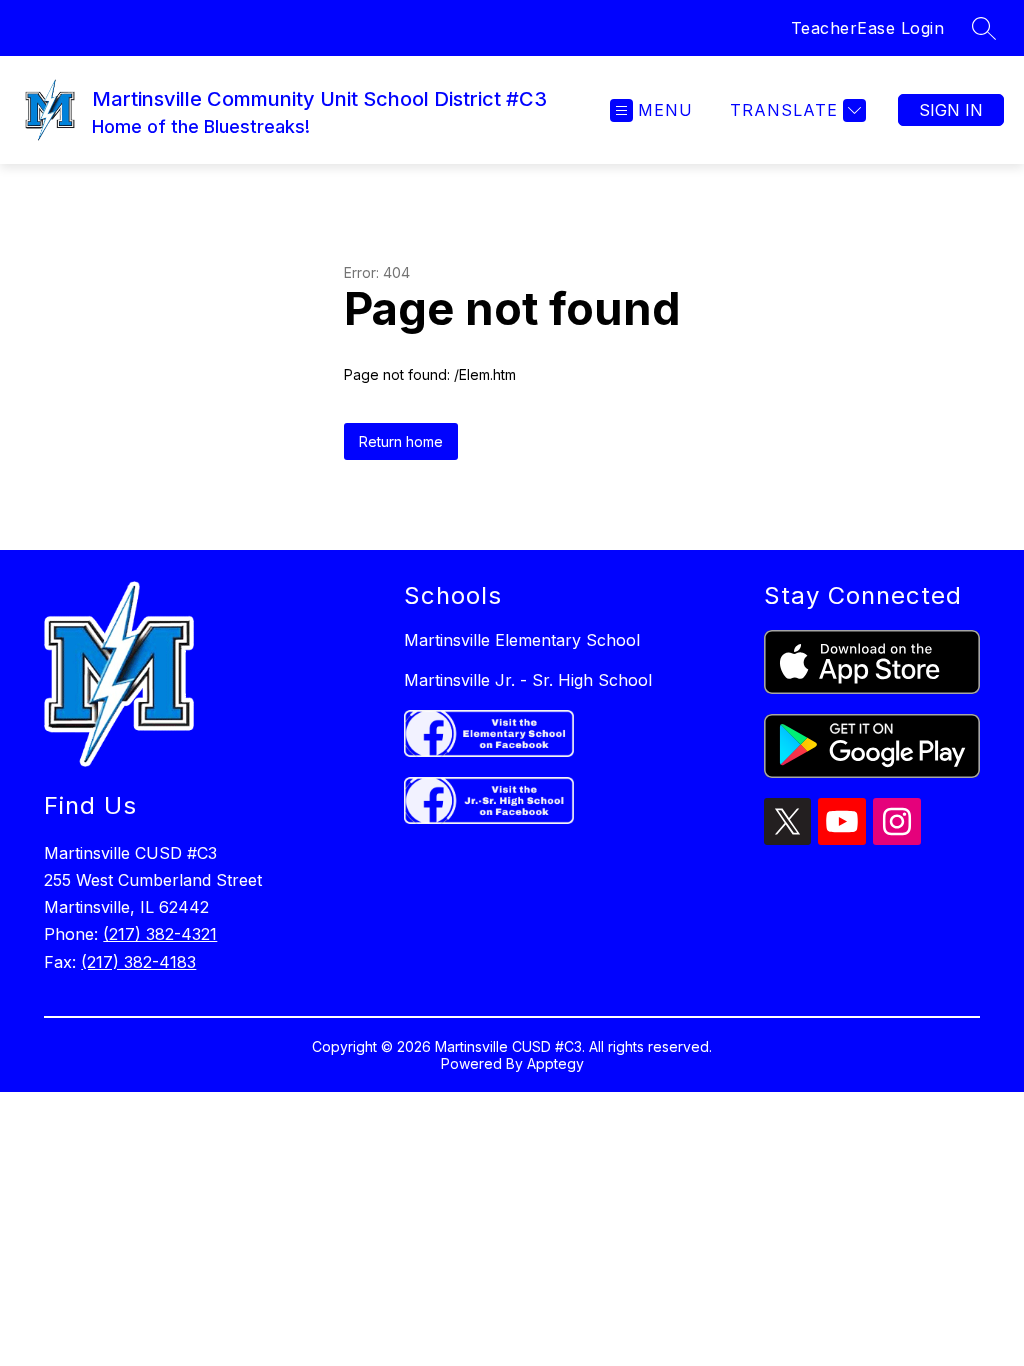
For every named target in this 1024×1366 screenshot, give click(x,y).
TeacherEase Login (868, 28)
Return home (401, 441)
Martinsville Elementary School (522, 640)
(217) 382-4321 (160, 934)
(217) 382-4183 (138, 962)
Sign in (951, 110)
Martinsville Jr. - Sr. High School (528, 680)
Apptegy (555, 1063)
